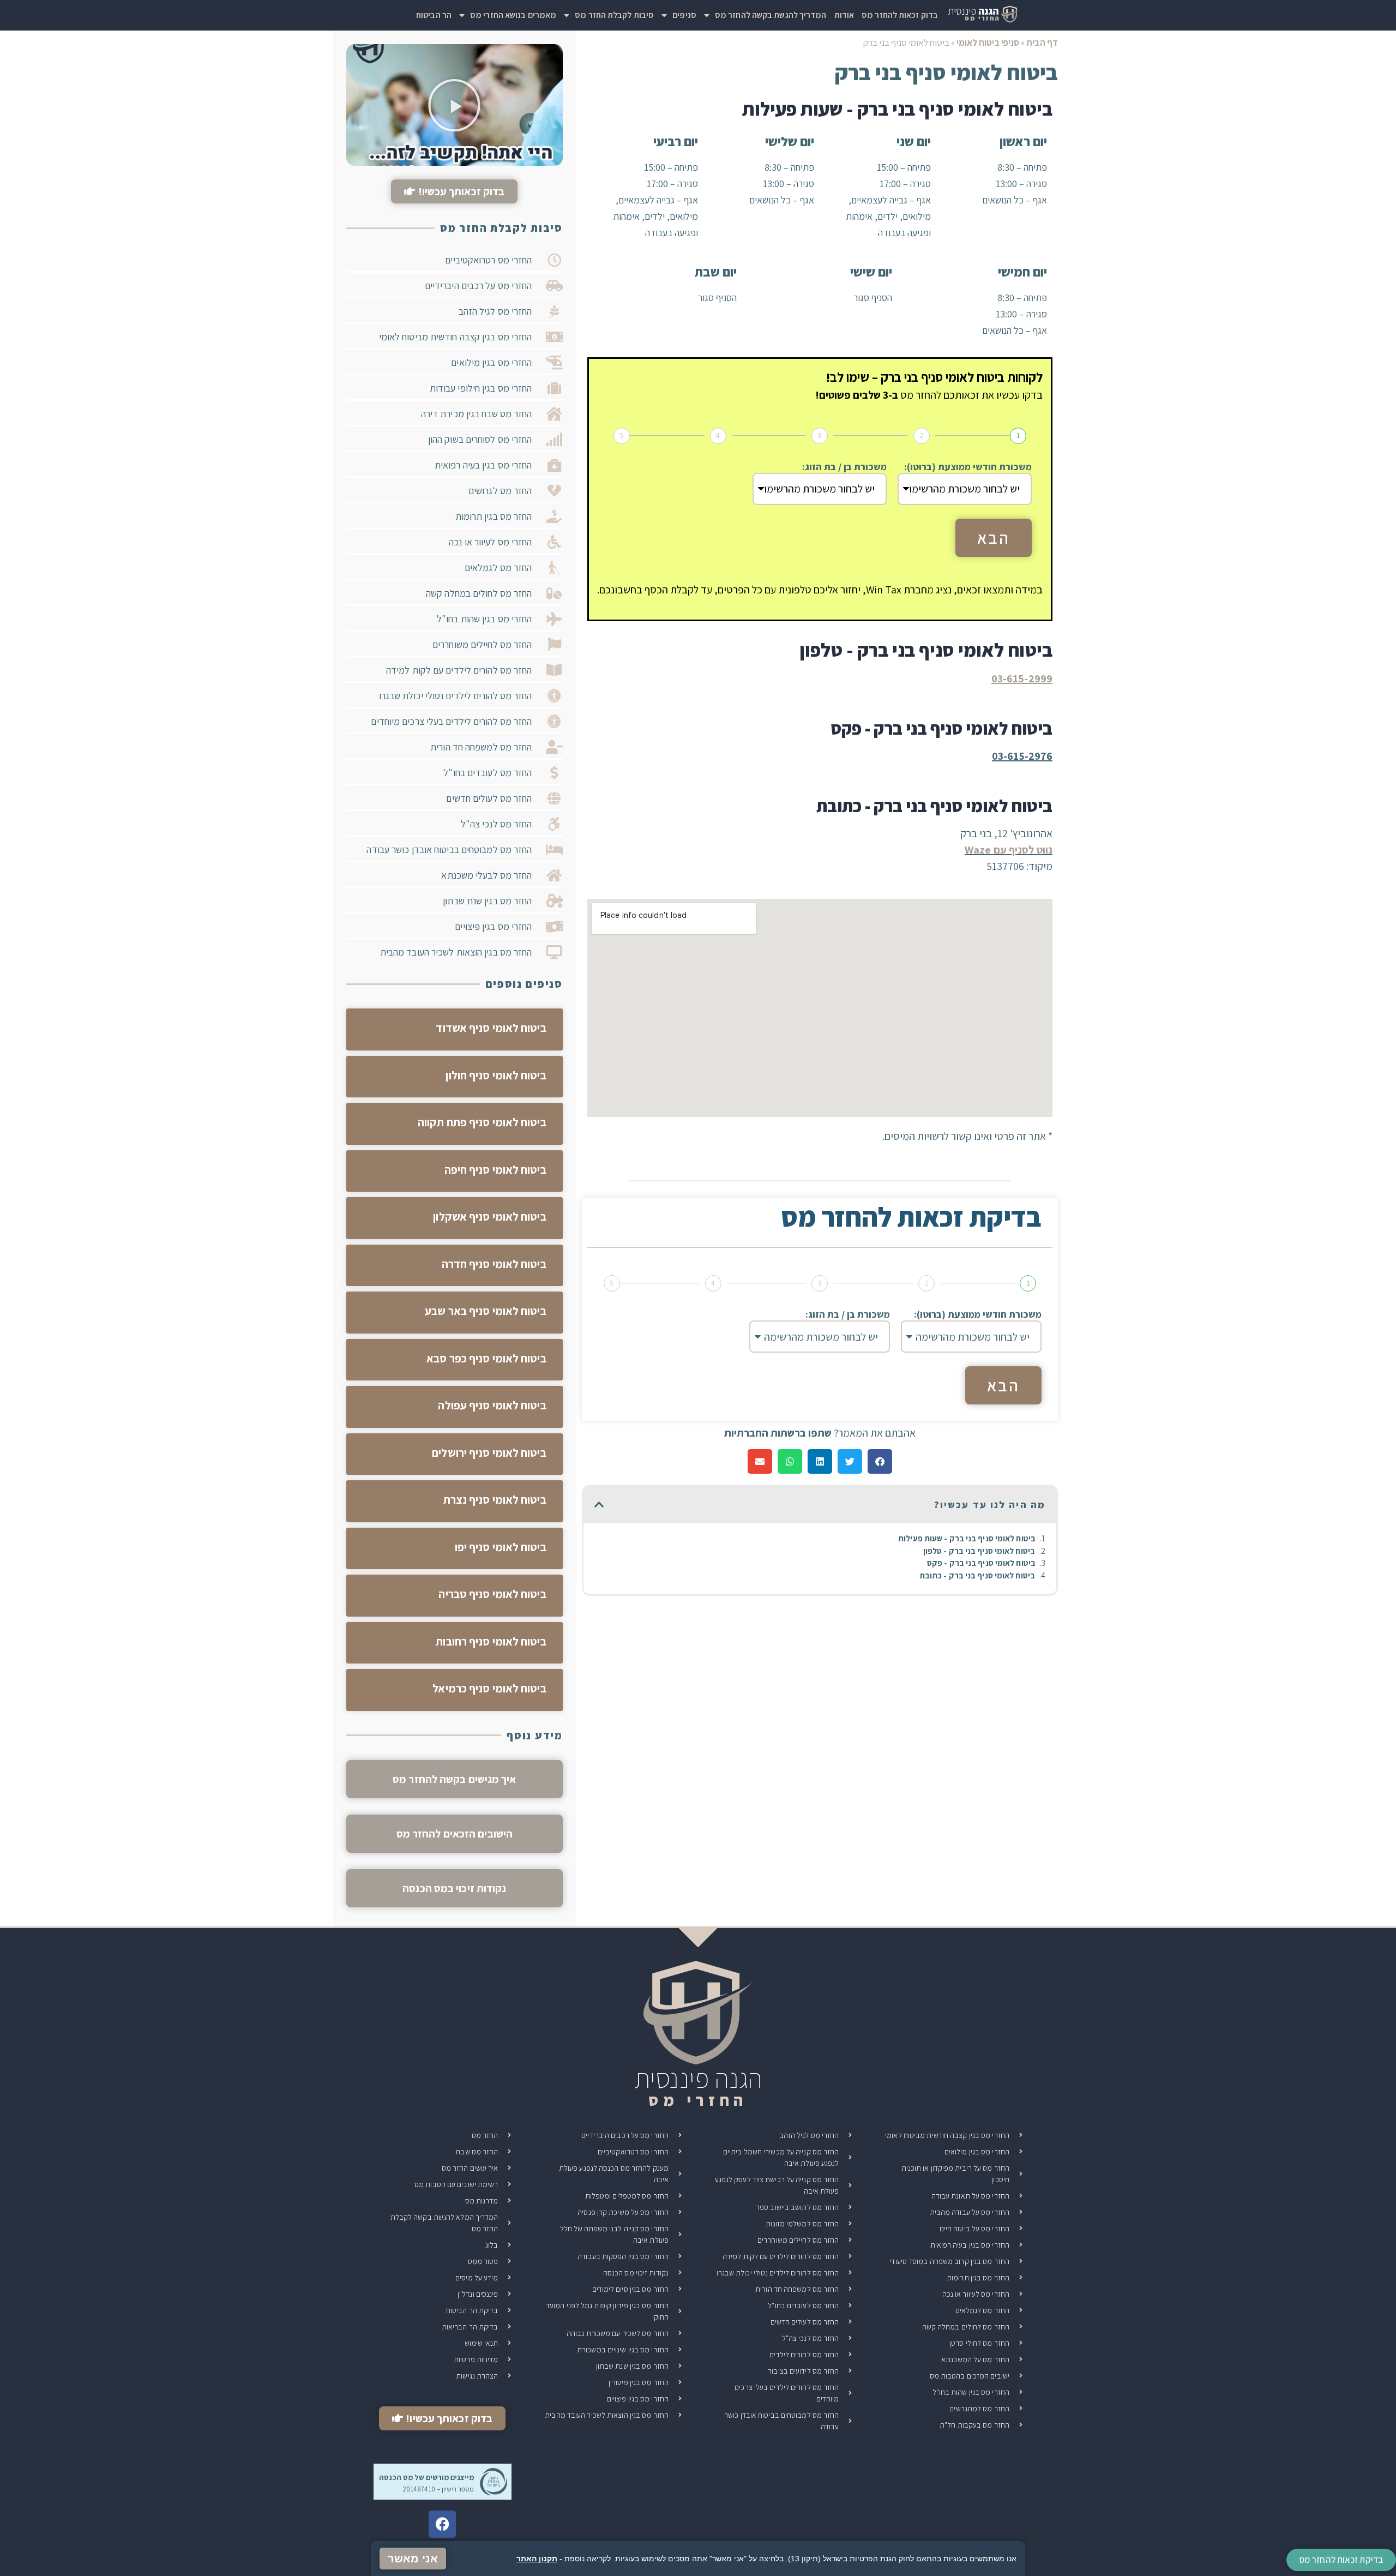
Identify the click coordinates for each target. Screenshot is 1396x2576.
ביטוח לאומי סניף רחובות (491, 1641)
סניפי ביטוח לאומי (988, 43)
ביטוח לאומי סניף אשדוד (491, 1028)
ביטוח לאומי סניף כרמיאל (489, 1688)
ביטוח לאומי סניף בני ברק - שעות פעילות (967, 1538)
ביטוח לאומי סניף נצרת (495, 1500)
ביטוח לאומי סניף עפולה (492, 1405)
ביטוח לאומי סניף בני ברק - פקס (981, 1563)
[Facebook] (442, 2524)
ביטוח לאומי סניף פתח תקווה (482, 1122)
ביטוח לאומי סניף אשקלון (489, 1217)
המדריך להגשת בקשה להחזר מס (771, 15)
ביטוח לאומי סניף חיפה (495, 1170)
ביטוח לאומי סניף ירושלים (489, 1453)
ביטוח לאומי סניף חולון (496, 1075)
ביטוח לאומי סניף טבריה (492, 1594)
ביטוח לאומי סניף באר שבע (485, 1311)
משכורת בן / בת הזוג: (844, 467)
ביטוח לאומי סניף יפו (501, 1547)
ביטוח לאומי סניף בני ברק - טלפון (979, 1551)
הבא (994, 538)
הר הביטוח (434, 15)
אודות (844, 15)
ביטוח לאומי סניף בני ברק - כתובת (977, 1575)
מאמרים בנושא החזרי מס (513, 15)
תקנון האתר (537, 2559)
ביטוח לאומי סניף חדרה (494, 1264)
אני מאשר (413, 2559)
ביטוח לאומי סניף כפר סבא (486, 1358)
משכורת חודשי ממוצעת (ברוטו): (968, 467)
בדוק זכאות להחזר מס (900, 15)
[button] (880, 1461)
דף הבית (1042, 43)
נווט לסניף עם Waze (1009, 850)
